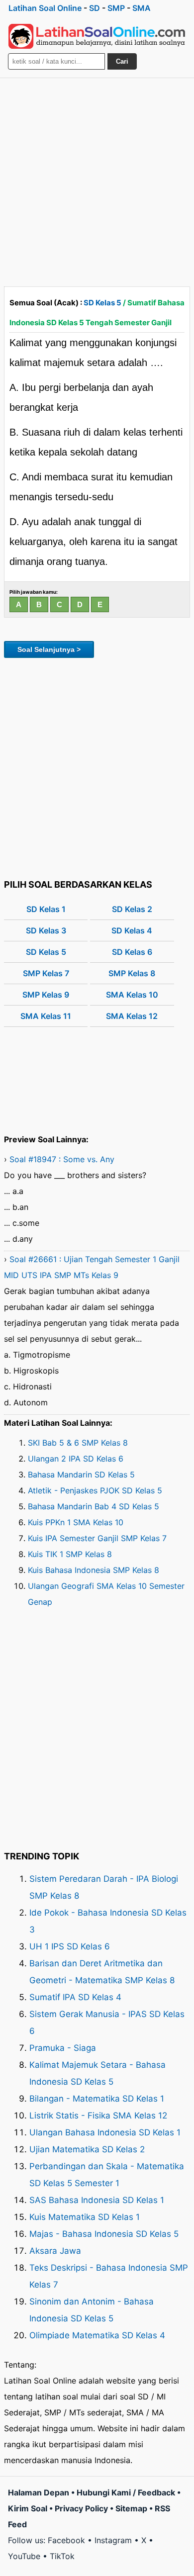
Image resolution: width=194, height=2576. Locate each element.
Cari (122, 61)
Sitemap (131, 2508)
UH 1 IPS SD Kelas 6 (70, 1946)
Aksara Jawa (55, 2251)
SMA (142, 8)
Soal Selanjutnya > (49, 649)
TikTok (62, 2556)
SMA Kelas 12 (132, 1016)
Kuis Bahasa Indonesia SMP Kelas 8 (94, 1570)
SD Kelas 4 (132, 930)
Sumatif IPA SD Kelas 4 (75, 1997)
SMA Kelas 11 (46, 1016)
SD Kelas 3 (46, 930)
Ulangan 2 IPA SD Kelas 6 (76, 1459)
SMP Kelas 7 (46, 973)
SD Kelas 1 (46, 909)
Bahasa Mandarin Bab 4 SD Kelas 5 (94, 1506)
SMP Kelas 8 (132, 973)
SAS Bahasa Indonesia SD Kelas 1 (97, 2200)
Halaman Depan (39, 2492)
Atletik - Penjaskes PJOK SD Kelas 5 (95, 1490)
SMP (116, 8)
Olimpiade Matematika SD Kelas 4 (97, 2335)
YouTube (24, 2556)
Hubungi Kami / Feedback (126, 2492)
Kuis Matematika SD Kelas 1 (85, 2217)
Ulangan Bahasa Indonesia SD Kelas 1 (105, 2132)
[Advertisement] (97, 180)
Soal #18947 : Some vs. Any (62, 1159)
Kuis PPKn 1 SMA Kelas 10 (76, 1522)
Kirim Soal (28, 2508)
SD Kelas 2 (132, 909)
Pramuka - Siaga (63, 2048)
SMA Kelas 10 (132, 995)
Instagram (113, 2540)
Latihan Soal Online (45, 8)
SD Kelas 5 (102, 303)
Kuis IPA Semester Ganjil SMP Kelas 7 (97, 1538)
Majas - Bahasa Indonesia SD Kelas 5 (104, 2234)
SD (95, 8)
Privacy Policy (81, 2508)
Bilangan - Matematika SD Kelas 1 (97, 2099)
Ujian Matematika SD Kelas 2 (87, 2149)
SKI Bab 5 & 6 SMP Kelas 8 (78, 1443)
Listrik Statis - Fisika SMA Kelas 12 (98, 2116)
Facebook (66, 2540)
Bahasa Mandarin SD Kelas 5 (81, 1474)
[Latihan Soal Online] (97, 36)
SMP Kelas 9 (46, 995)
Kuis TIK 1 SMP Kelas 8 (70, 1554)
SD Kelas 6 (132, 952)
